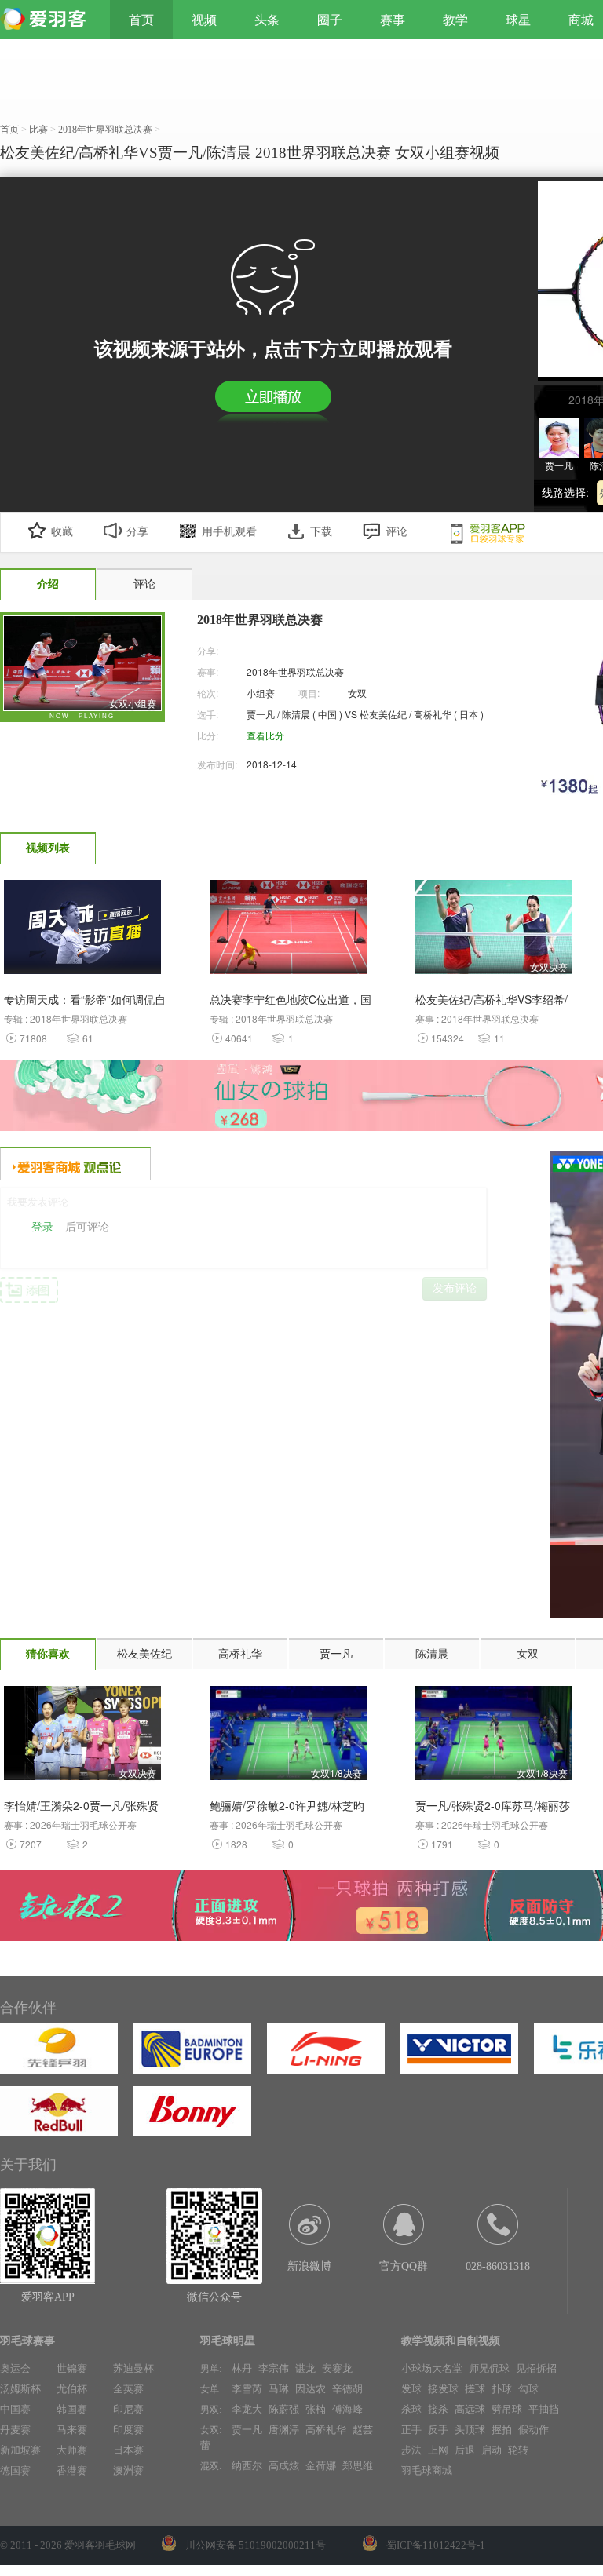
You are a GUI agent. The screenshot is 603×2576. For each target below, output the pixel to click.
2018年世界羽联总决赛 (295, 671)
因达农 (311, 2389)
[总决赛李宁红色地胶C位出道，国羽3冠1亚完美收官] (288, 931)
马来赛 (72, 2430)
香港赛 (72, 2470)
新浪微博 (309, 2266)
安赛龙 (337, 2368)
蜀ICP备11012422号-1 (436, 2545)
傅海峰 (347, 2409)
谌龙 (305, 2368)
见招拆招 (536, 2368)
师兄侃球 (489, 2368)
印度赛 (128, 2430)
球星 (518, 20)
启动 (492, 2450)
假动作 (534, 2430)
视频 (204, 20)
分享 (137, 532)
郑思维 (358, 2466)
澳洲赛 (128, 2470)
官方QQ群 (404, 2266)
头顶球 (470, 2430)
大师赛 (72, 2450)
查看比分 (265, 735)
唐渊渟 (284, 2430)
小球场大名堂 (432, 2368)
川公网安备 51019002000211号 (256, 2545)
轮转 (518, 2450)
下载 (321, 532)
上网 (438, 2450)
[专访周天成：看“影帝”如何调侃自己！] (82, 931)
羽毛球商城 (427, 2470)
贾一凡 (247, 2430)
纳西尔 (247, 2466)
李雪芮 (247, 2389)
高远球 (470, 2409)
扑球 (502, 2389)
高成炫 (284, 2466)
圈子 (330, 20)
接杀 (438, 2409)
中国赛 (15, 2409)
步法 (411, 2450)
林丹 (242, 2368)
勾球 (528, 2389)
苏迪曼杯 (133, 2368)
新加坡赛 (20, 2450)
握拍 (502, 2430)
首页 (141, 20)
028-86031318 (498, 2266)
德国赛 (15, 2470)
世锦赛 (72, 2368)
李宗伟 (274, 2368)
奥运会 (15, 2368)
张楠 (316, 2409)
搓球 (475, 2389)
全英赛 (128, 2389)
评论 (397, 532)
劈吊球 (507, 2409)
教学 (455, 20)
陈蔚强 (284, 2409)
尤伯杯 (72, 2389)
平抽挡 (544, 2409)
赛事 (393, 20)
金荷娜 (321, 2466)
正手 (411, 2430)
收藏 (62, 532)
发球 (411, 2389)
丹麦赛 (15, 2430)
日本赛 (128, 2450)
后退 (465, 2450)
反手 (438, 2430)
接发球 (443, 2389)
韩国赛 (72, 2409)
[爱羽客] (47, 20)
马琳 (279, 2389)
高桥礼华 (326, 2430)
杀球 (411, 2409)
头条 (267, 20)
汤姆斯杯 (20, 2389)
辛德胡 (347, 2389)
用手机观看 (229, 532)
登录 (42, 1227)
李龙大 (247, 2409)
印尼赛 (128, 2409)
